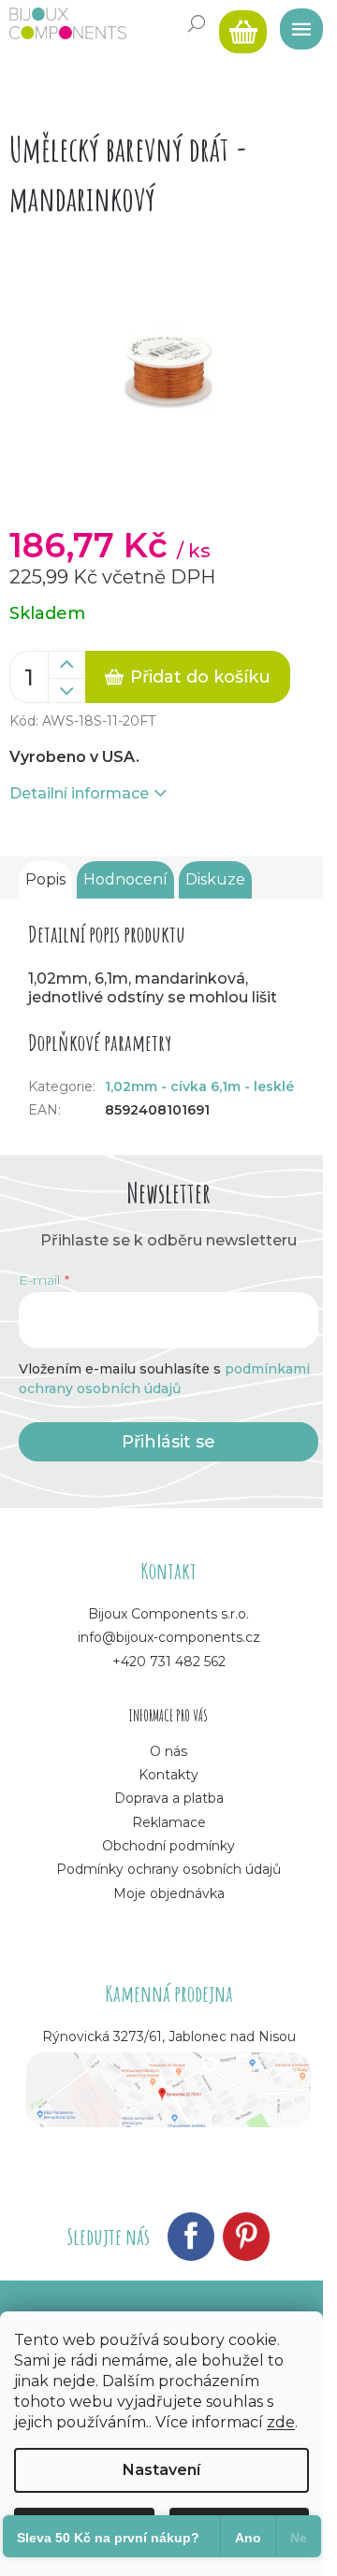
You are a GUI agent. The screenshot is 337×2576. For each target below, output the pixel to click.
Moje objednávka (169, 1893)
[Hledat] (197, 23)
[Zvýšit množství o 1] (66, 665)
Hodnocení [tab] (125, 879)
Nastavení (161, 2470)
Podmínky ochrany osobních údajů (168, 1869)
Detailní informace (79, 793)
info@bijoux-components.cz (169, 1637)
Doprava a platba (169, 1798)
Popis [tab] (45, 879)
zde (281, 2422)
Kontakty (168, 1775)
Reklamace (169, 1822)
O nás (168, 1751)
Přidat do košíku (200, 677)
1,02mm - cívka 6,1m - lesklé (199, 1087)
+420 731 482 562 (169, 1662)
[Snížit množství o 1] (66, 691)
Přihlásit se (168, 1442)
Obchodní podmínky (168, 1846)
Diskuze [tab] (215, 879)
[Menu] (295, 23)
